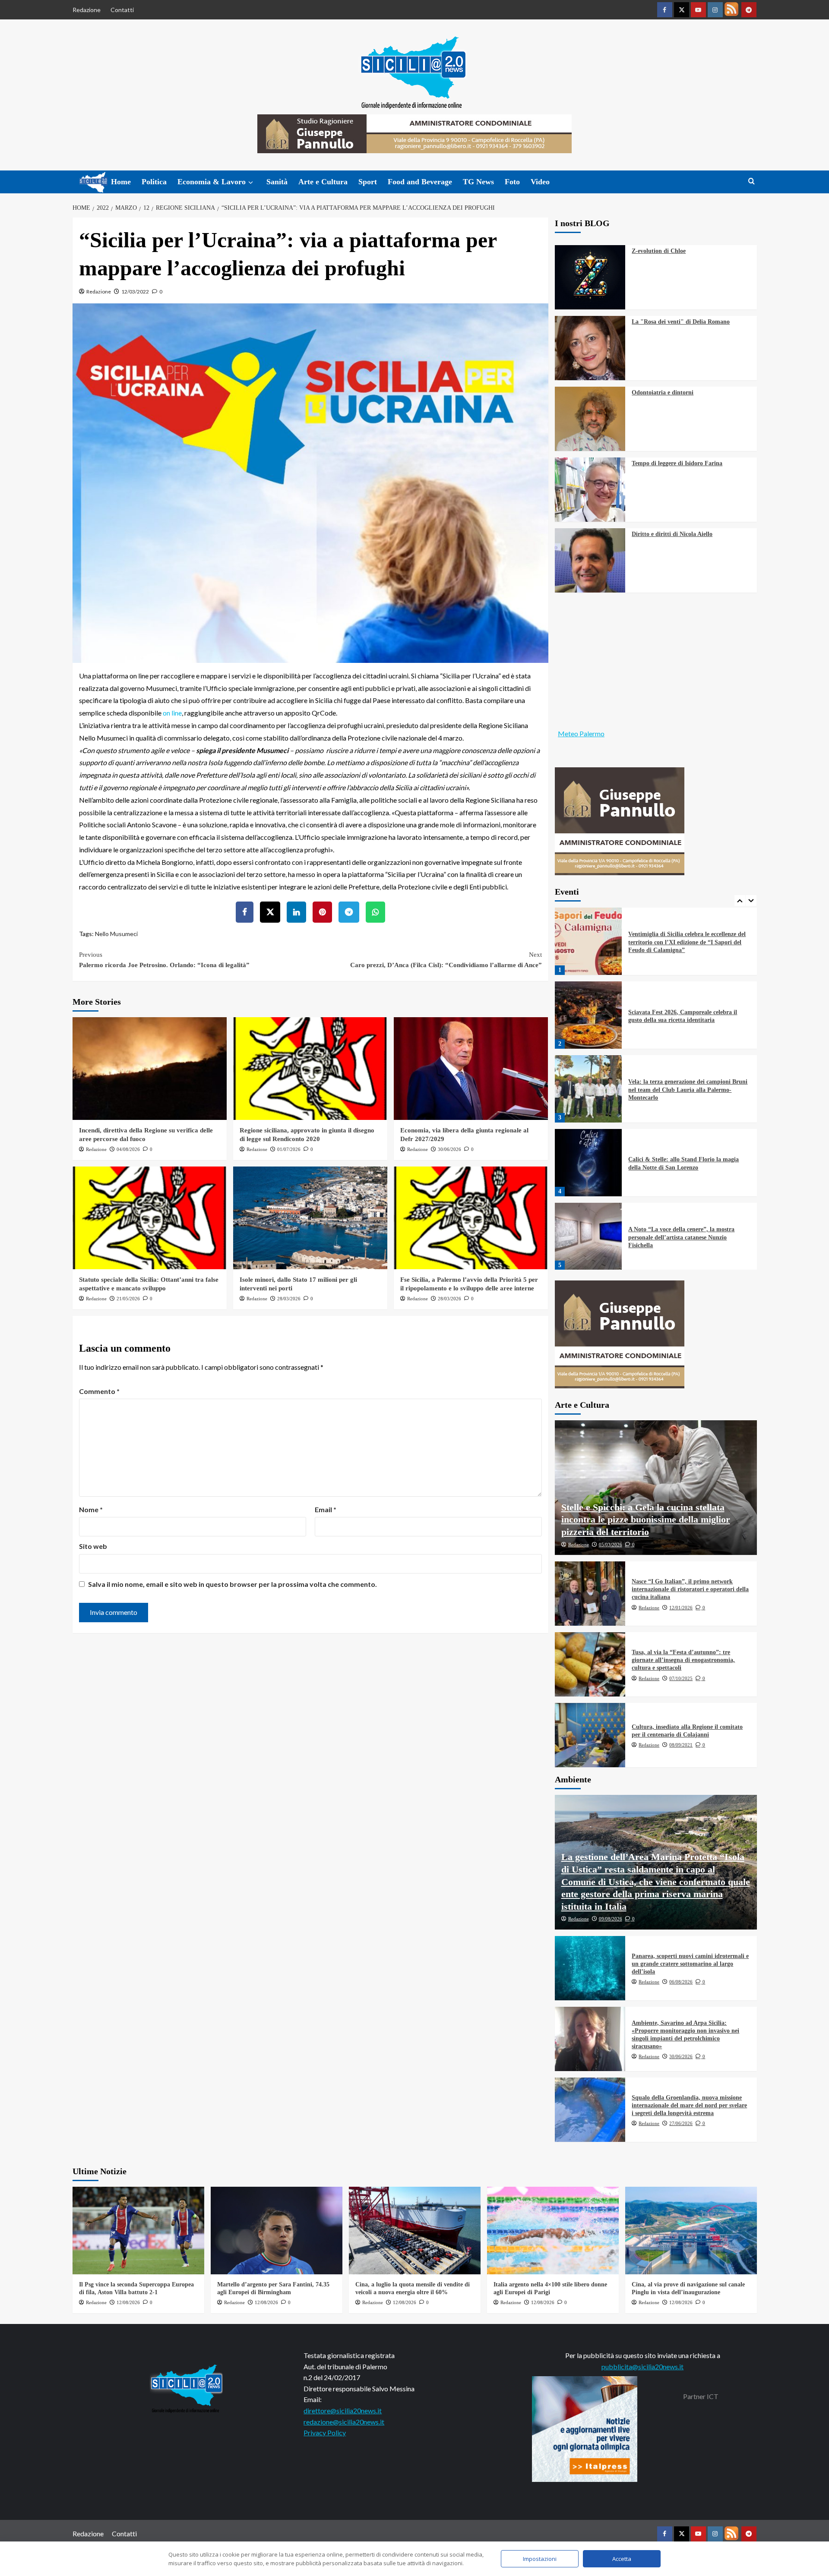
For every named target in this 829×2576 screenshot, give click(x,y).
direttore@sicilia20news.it (343, 2410)
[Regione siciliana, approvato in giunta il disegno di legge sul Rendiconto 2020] (310, 1069)
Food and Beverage (420, 182)
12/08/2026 (128, 2302)
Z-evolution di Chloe (659, 251)
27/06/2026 (681, 2123)
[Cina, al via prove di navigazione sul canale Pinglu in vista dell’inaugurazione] (691, 2231)
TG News (478, 182)
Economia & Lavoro (212, 182)
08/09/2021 (681, 1745)
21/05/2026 (128, 1299)
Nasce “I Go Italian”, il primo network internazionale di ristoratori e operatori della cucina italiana (690, 1589)
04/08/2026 (128, 1149)
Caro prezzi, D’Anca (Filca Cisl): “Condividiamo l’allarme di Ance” (446, 960)
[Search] (751, 181)
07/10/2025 (681, 1678)
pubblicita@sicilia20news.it (642, 2366)
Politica (154, 182)
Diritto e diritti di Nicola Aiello (672, 534)
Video (540, 182)
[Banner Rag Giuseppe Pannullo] (620, 820)
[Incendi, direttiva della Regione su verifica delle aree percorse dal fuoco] (150, 1069)
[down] (251, 183)
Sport (368, 182)
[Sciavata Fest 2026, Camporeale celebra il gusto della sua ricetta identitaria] (589, 941)
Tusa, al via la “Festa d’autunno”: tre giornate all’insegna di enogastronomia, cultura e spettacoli (683, 1660)
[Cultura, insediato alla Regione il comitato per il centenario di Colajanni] (590, 1735)
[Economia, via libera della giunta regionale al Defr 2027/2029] (471, 1069)
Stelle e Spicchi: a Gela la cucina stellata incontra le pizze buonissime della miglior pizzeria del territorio (646, 1520)
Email (326, 1509)
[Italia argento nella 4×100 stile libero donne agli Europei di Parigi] (553, 2231)
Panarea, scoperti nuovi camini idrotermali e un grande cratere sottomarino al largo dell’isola (690, 1964)
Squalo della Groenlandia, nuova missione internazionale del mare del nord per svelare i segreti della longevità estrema (689, 2105)
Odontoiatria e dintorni (663, 393)
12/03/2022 (135, 292)
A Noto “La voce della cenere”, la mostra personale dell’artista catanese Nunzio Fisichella (681, 1163)
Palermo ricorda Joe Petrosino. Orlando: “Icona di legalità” (164, 960)
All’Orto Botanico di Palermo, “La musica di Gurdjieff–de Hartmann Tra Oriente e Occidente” (687, 1237)
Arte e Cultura (323, 182)
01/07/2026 (289, 1149)
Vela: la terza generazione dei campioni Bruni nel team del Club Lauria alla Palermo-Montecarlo (688, 1016)
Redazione (87, 10)
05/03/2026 (611, 1545)
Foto (512, 182)
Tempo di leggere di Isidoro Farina (677, 463)
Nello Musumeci (116, 934)
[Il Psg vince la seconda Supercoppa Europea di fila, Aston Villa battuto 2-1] (138, 2231)
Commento (99, 1391)
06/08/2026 (681, 1982)
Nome (91, 1509)
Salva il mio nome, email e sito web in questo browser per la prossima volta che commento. (233, 1584)
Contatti (122, 10)
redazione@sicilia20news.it (344, 2422)
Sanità (277, 182)
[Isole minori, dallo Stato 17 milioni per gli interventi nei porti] (310, 1218)
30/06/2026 (449, 1149)
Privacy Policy (325, 2433)
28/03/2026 (289, 1299)
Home (121, 182)
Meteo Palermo (581, 733)
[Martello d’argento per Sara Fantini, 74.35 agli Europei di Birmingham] (277, 2231)
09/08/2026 (611, 1919)
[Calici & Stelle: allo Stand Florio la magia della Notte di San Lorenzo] (589, 1089)
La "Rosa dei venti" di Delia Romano (681, 322)
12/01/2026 (681, 1608)
